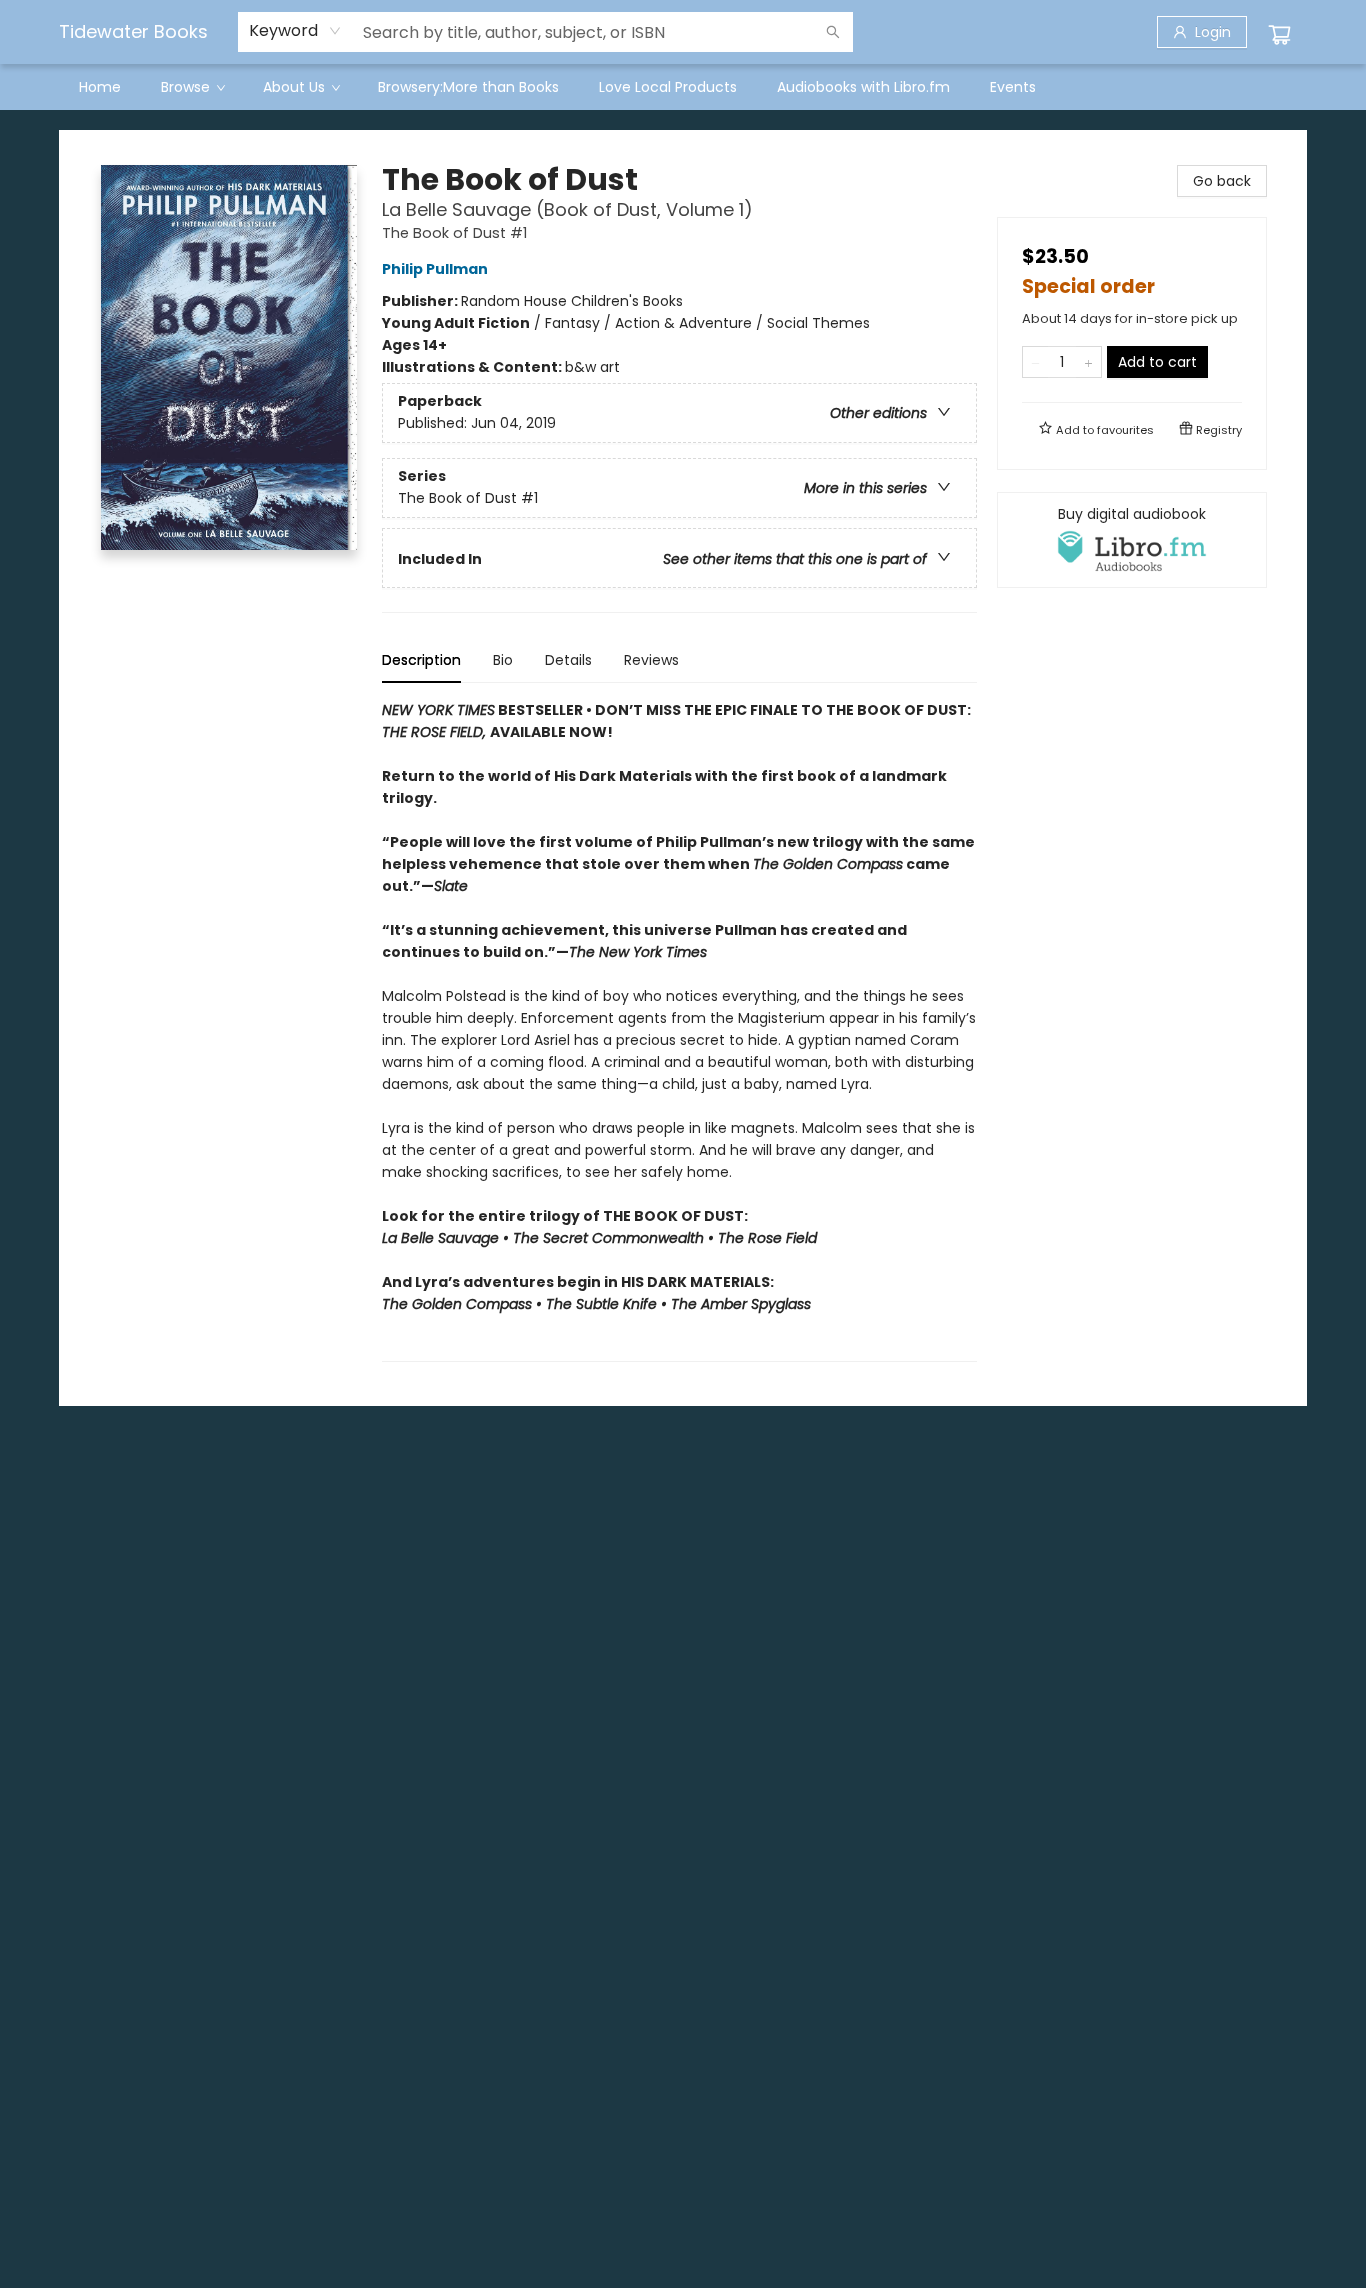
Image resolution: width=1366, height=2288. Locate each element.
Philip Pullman (435, 269)
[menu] (683, 87)
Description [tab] (421, 660)
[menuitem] (100, 87)
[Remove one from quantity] (1035, 362)
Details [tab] (568, 660)
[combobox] (295, 31)
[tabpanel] (679, 1030)
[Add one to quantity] (1088, 362)
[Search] (833, 32)
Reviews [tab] (651, 660)
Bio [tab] (503, 660)
